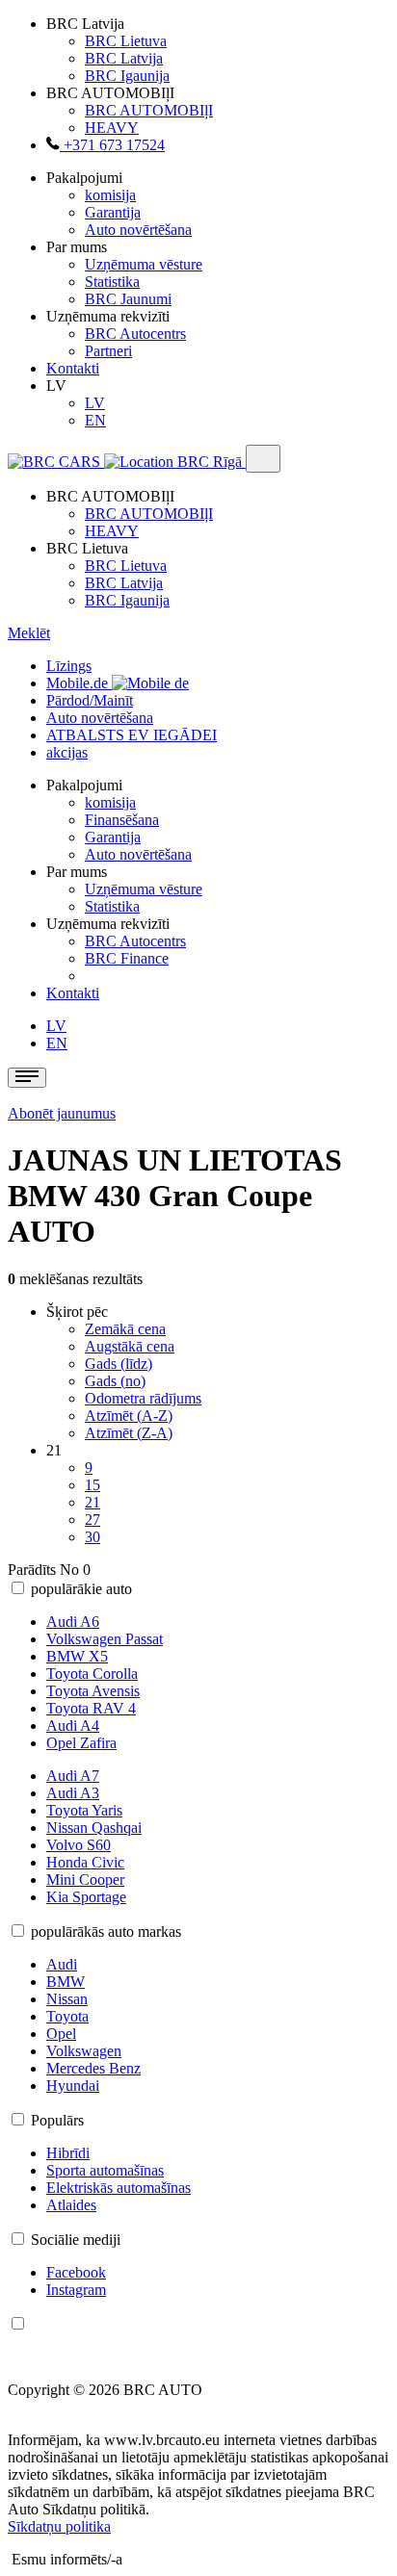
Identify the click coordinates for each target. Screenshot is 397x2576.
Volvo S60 (79, 1845)
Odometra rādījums (143, 1398)
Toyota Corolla (92, 1674)
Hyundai (73, 2086)
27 (93, 1520)
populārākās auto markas (106, 1932)
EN (95, 420)
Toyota (67, 2016)
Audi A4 (73, 1726)
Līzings (69, 666)
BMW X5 (77, 1656)
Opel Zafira (81, 1743)
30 (93, 1537)
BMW (66, 1982)
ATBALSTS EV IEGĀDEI (132, 735)
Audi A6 (73, 1622)
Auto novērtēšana (138, 230)
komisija (110, 195)
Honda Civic (85, 1862)
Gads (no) (115, 1381)
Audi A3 (73, 1793)
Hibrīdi (68, 2153)
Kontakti (73, 368)
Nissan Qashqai (94, 1828)
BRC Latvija (124, 58)
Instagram (76, 2290)
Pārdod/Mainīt (90, 700)
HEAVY (112, 128)
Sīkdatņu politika (59, 2526)
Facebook (76, 2272)
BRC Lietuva (126, 41)
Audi (62, 1964)
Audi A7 (73, 1776)
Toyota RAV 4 (91, 1708)
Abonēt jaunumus (62, 1113)
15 (93, 1485)
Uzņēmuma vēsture (144, 264)
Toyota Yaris (84, 1810)
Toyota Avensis (93, 1691)
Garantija (113, 212)
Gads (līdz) (119, 1364)
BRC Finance (127, 958)
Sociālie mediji (76, 2240)
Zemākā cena (125, 1329)
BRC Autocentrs (135, 334)
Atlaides (71, 2205)
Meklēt (29, 633)
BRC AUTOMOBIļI (149, 110)
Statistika (112, 282)
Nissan (67, 1999)
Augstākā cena (130, 1346)
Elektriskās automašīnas (119, 2188)
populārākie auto (81, 1589)
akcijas (67, 752)
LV (95, 403)
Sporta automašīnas (105, 2170)
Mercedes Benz (93, 2068)
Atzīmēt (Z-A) (129, 1433)
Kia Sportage (86, 1897)
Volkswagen (84, 2051)
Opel (61, 2034)
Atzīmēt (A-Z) (129, 1416)
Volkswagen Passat (105, 1639)
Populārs (57, 2120)
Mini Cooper (85, 1880)
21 (93, 1502)
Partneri (108, 351)
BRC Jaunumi (128, 299)
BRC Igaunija (127, 76)
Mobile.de (79, 683)
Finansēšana (122, 820)
